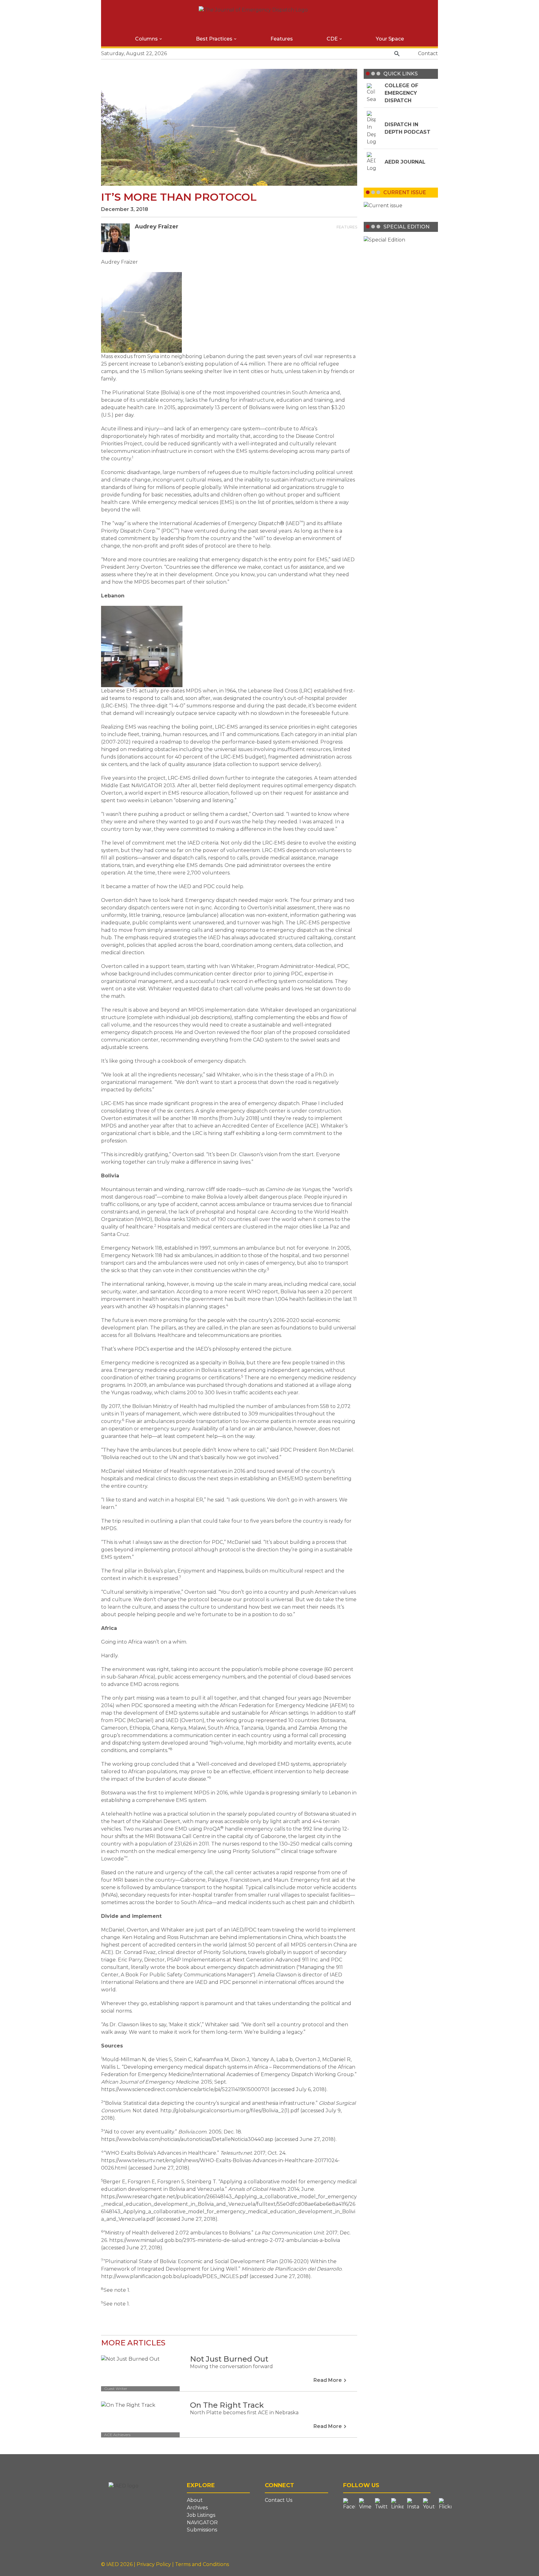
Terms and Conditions (202, 2564)
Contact (428, 53)
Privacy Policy (154, 2564)
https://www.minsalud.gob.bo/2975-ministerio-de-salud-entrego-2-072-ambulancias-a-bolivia (225, 2240)
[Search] (397, 54)
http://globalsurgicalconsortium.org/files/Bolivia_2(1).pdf (230, 2111)
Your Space (390, 39)
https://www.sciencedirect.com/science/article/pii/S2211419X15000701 (185, 2089)
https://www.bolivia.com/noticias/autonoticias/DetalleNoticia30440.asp (187, 2139)
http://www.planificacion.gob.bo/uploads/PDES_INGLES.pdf (175, 2276)
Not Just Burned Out (229, 2359)
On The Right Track (227, 2405)
